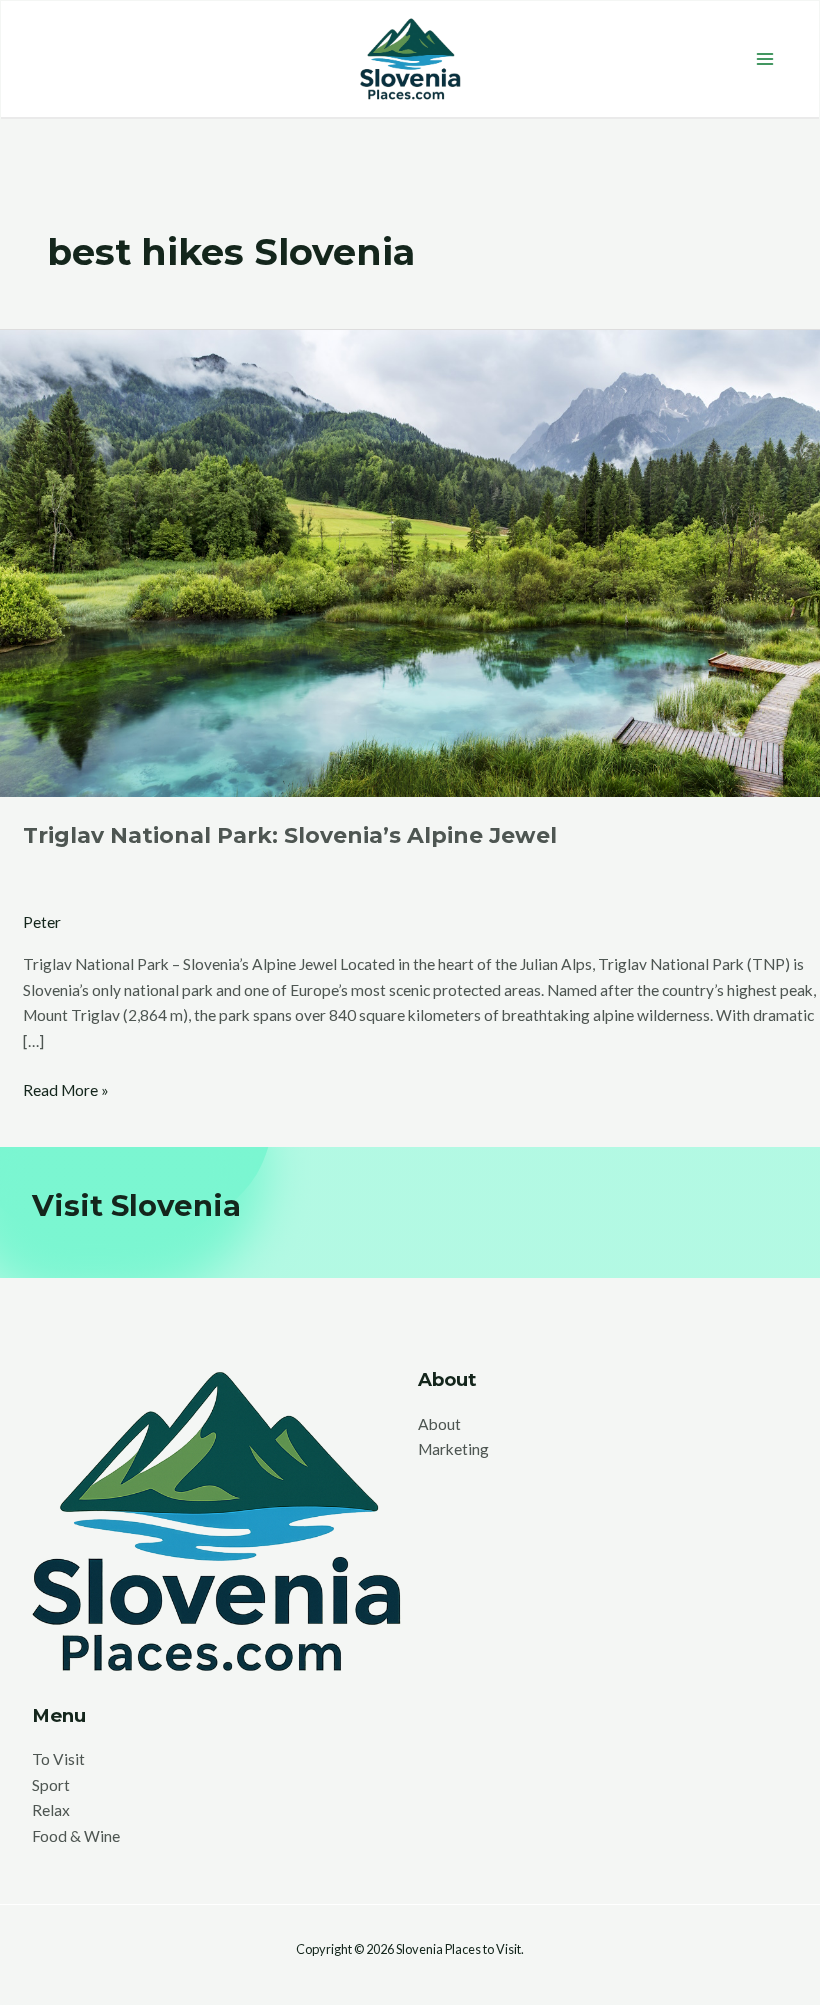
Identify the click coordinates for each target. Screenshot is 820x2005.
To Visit (58, 1759)
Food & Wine (76, 1836)
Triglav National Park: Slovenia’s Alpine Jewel (290, 835)
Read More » (66, 1088)
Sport (51, 1785)
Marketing (453, 1449)
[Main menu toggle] (765, 58)
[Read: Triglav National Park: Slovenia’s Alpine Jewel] (410, 561)
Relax (51, 1810)
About (439, 1424)
